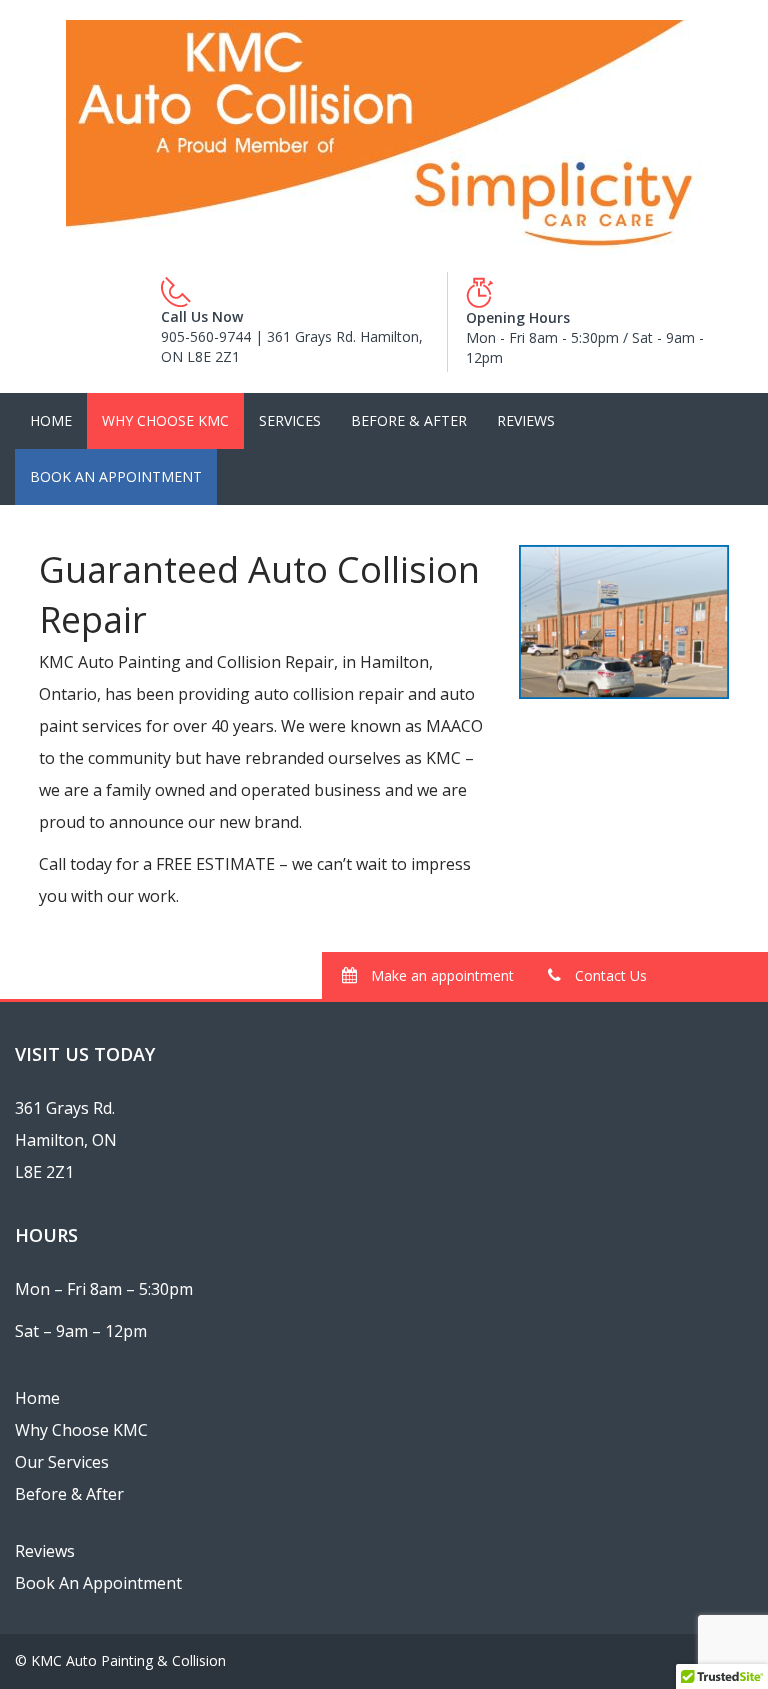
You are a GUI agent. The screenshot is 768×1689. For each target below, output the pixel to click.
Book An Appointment (116, 476)
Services (290, 420)
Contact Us (609, 975)
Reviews (526, 420)
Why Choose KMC (165, 420)
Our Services (62, 1462)
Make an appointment (440, 975)
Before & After (409, 420)
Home (51, 420)
